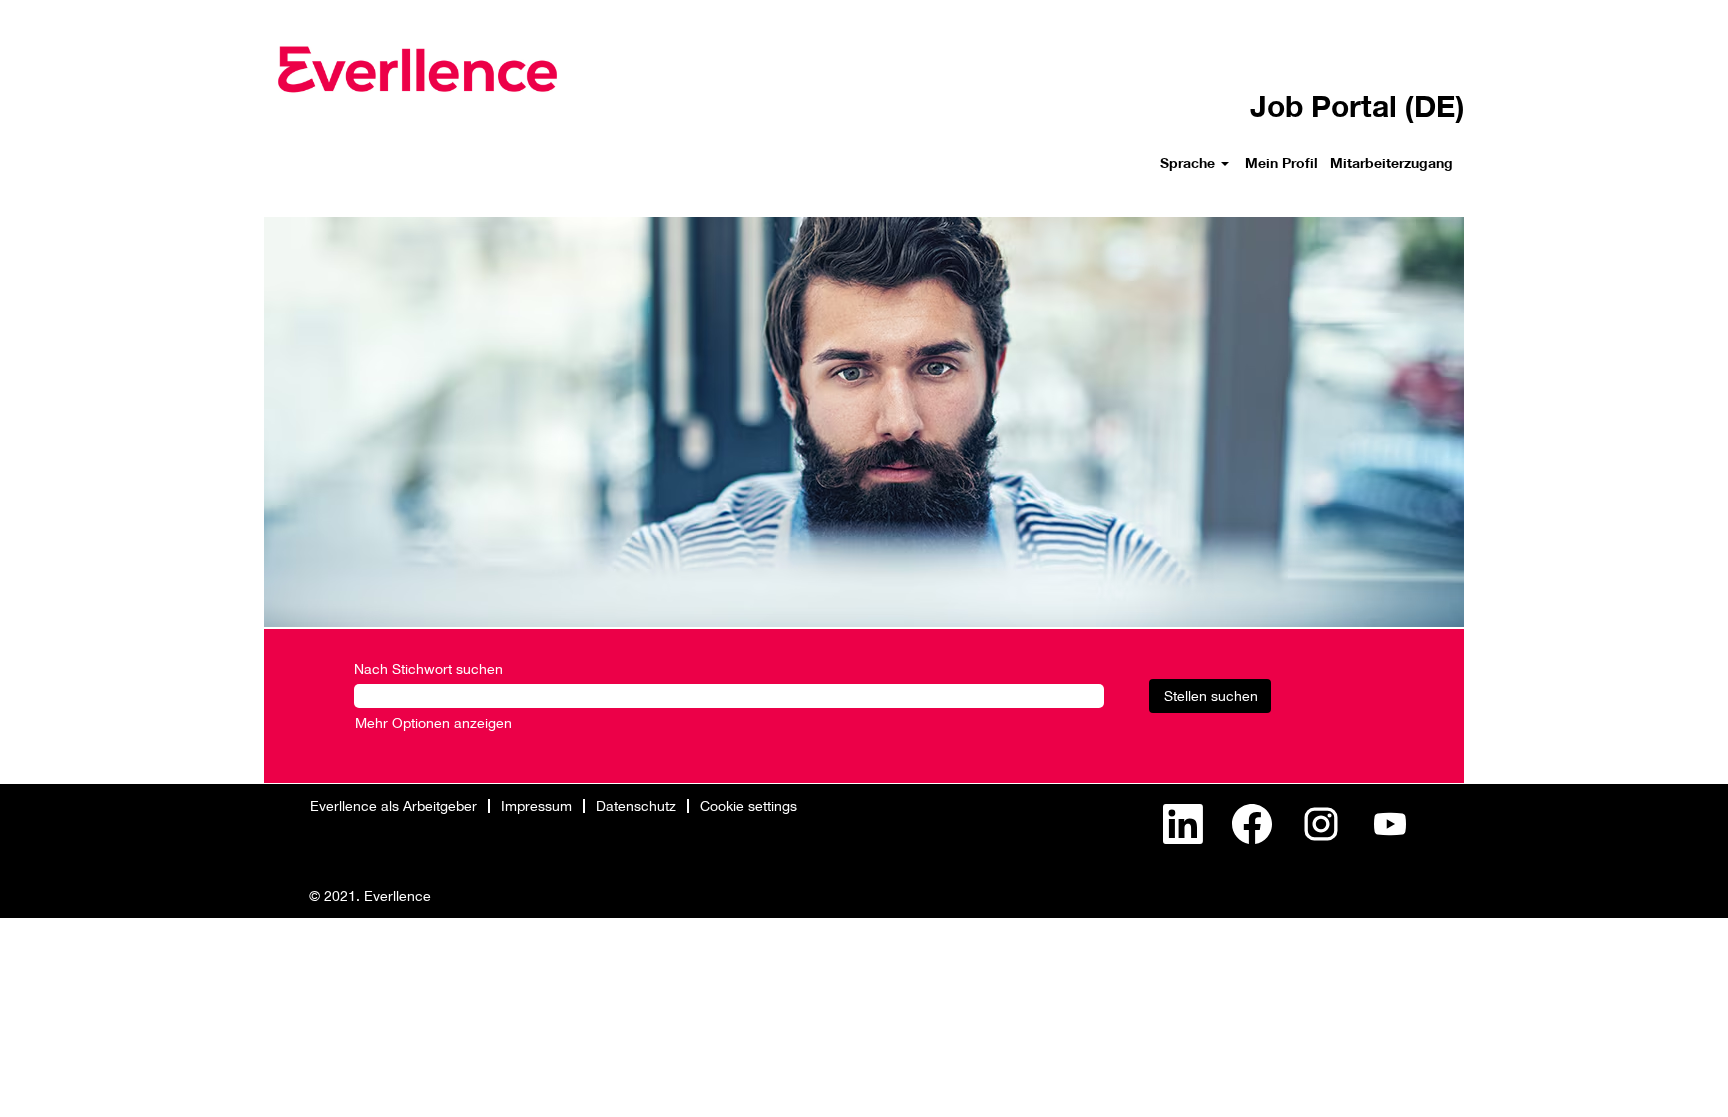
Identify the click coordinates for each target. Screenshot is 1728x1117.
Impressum (536, 805)
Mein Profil (1281, 162)
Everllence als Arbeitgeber (393, 805)
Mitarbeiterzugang (1391, 162)
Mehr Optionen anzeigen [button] (433, 722)
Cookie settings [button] (748, 805)
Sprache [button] (1189, 162)
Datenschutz (636, 805)
